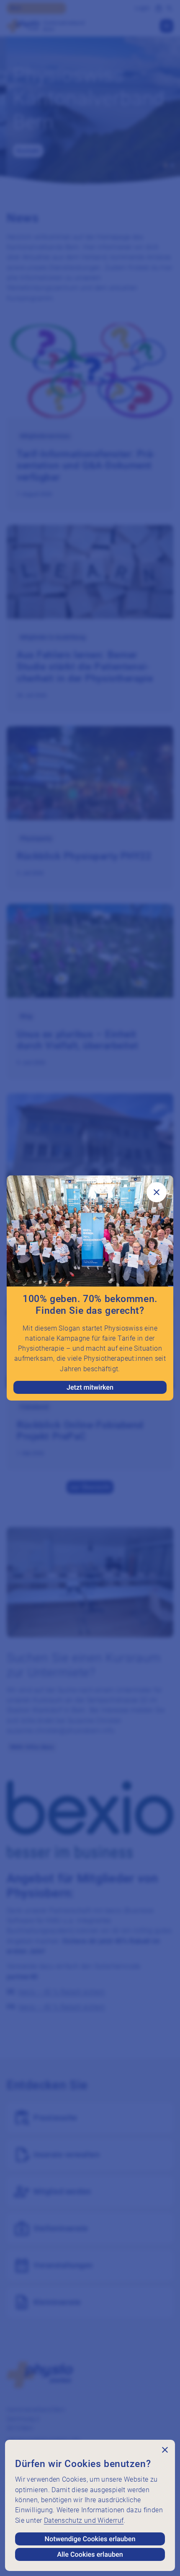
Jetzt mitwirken (90, 1387)
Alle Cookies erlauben (90, 2554)
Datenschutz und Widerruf (84, 2520)
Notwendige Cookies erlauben (90, 2539)
